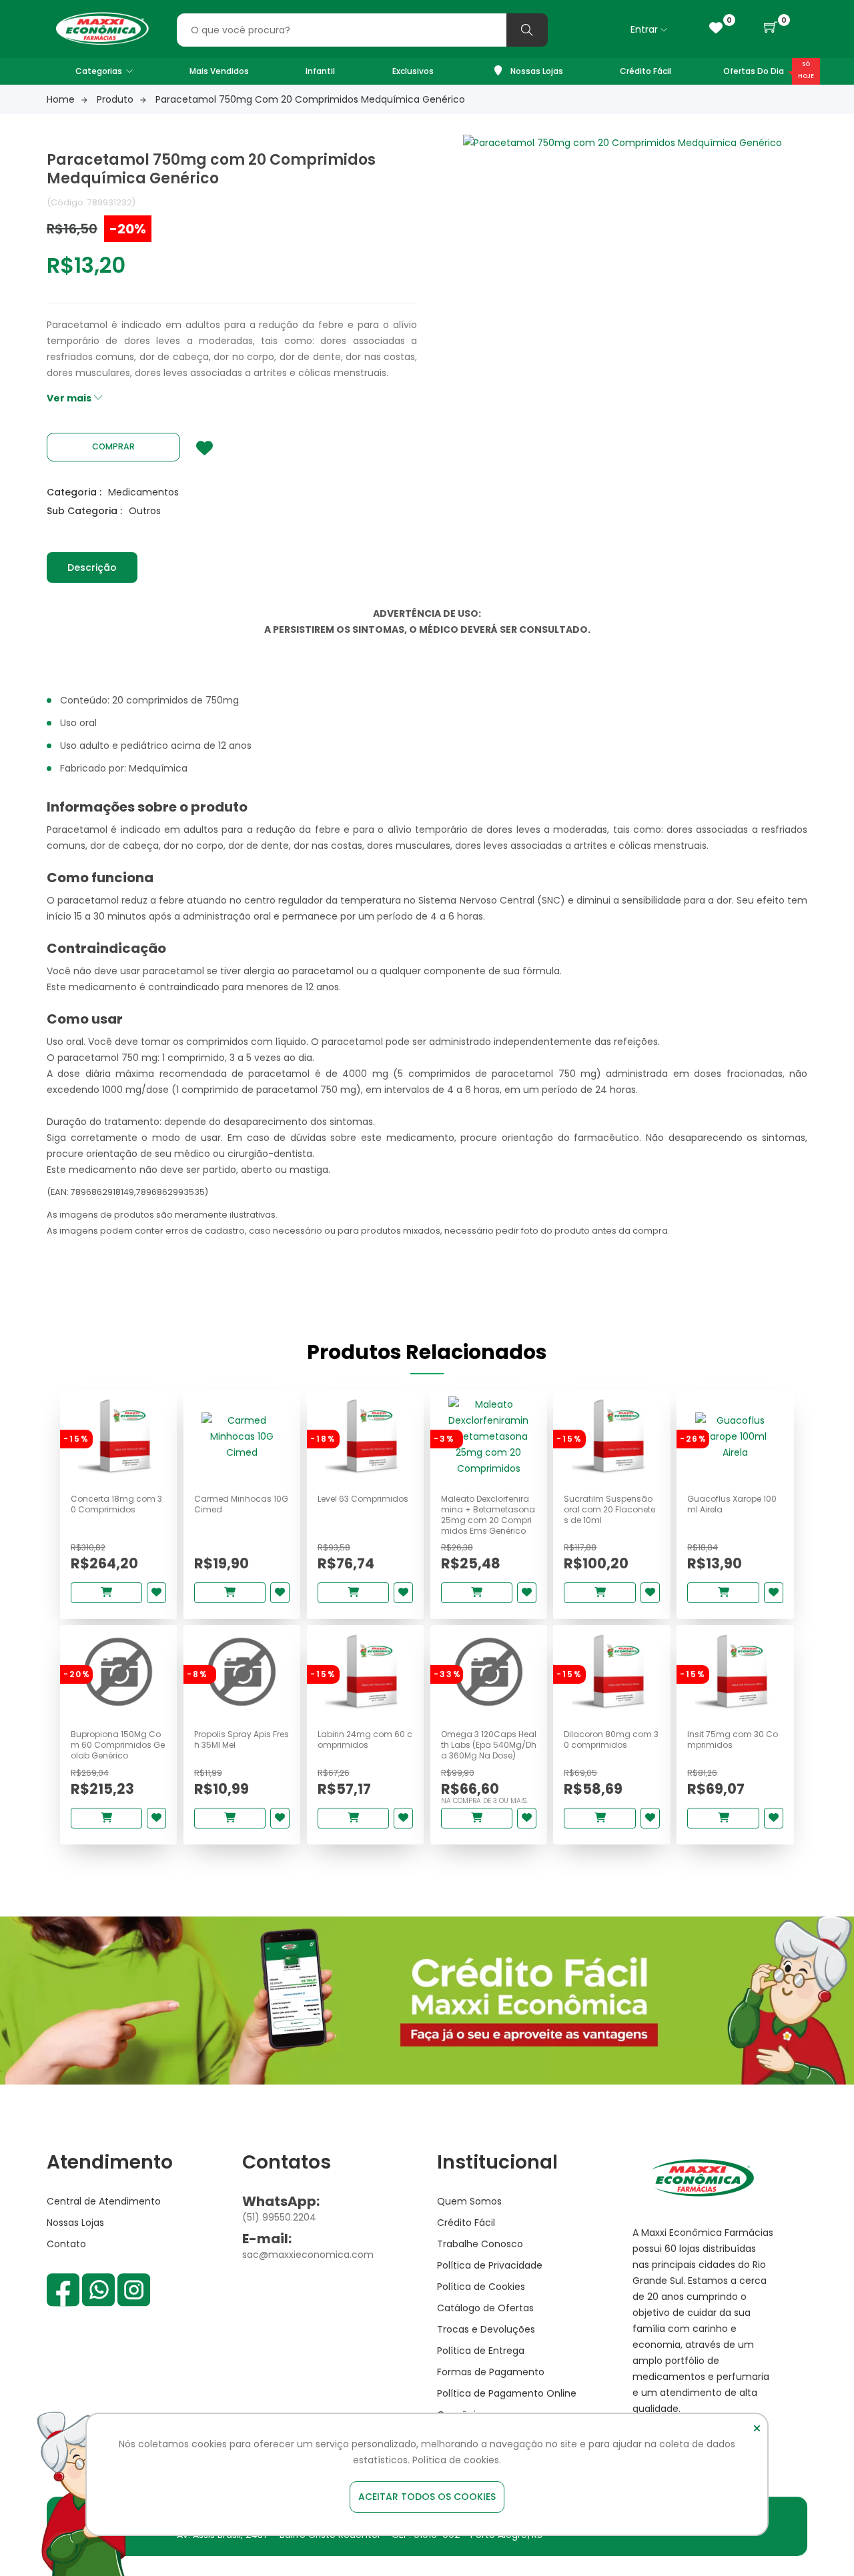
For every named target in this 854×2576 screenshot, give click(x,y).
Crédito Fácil (646, 71)
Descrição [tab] (92, 567)
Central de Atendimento (104, 2201)
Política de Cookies (481, 2287)
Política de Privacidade (490, 2265)
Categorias (99, 71)
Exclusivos (413, 71)
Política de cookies (456, 2460)
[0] (716, 28)
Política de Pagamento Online (507, 2393)
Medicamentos (143, 492)
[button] (771, 28)
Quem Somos (469, 2201)
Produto (115, 99)
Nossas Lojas (536, 71)
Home (61, 99)
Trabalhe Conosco (480, 2244)
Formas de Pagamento (491, 2372)
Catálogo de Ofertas (485, 2308)
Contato (66, 2244)
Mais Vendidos (219, 71)
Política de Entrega (481, 2351)
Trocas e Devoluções (486, 2329)
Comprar (113, 446)
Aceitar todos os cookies (427, 2497)
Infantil (320, 71)
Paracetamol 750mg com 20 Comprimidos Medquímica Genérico (310, 99)
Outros (145, 511)
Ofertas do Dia (754, 71)
